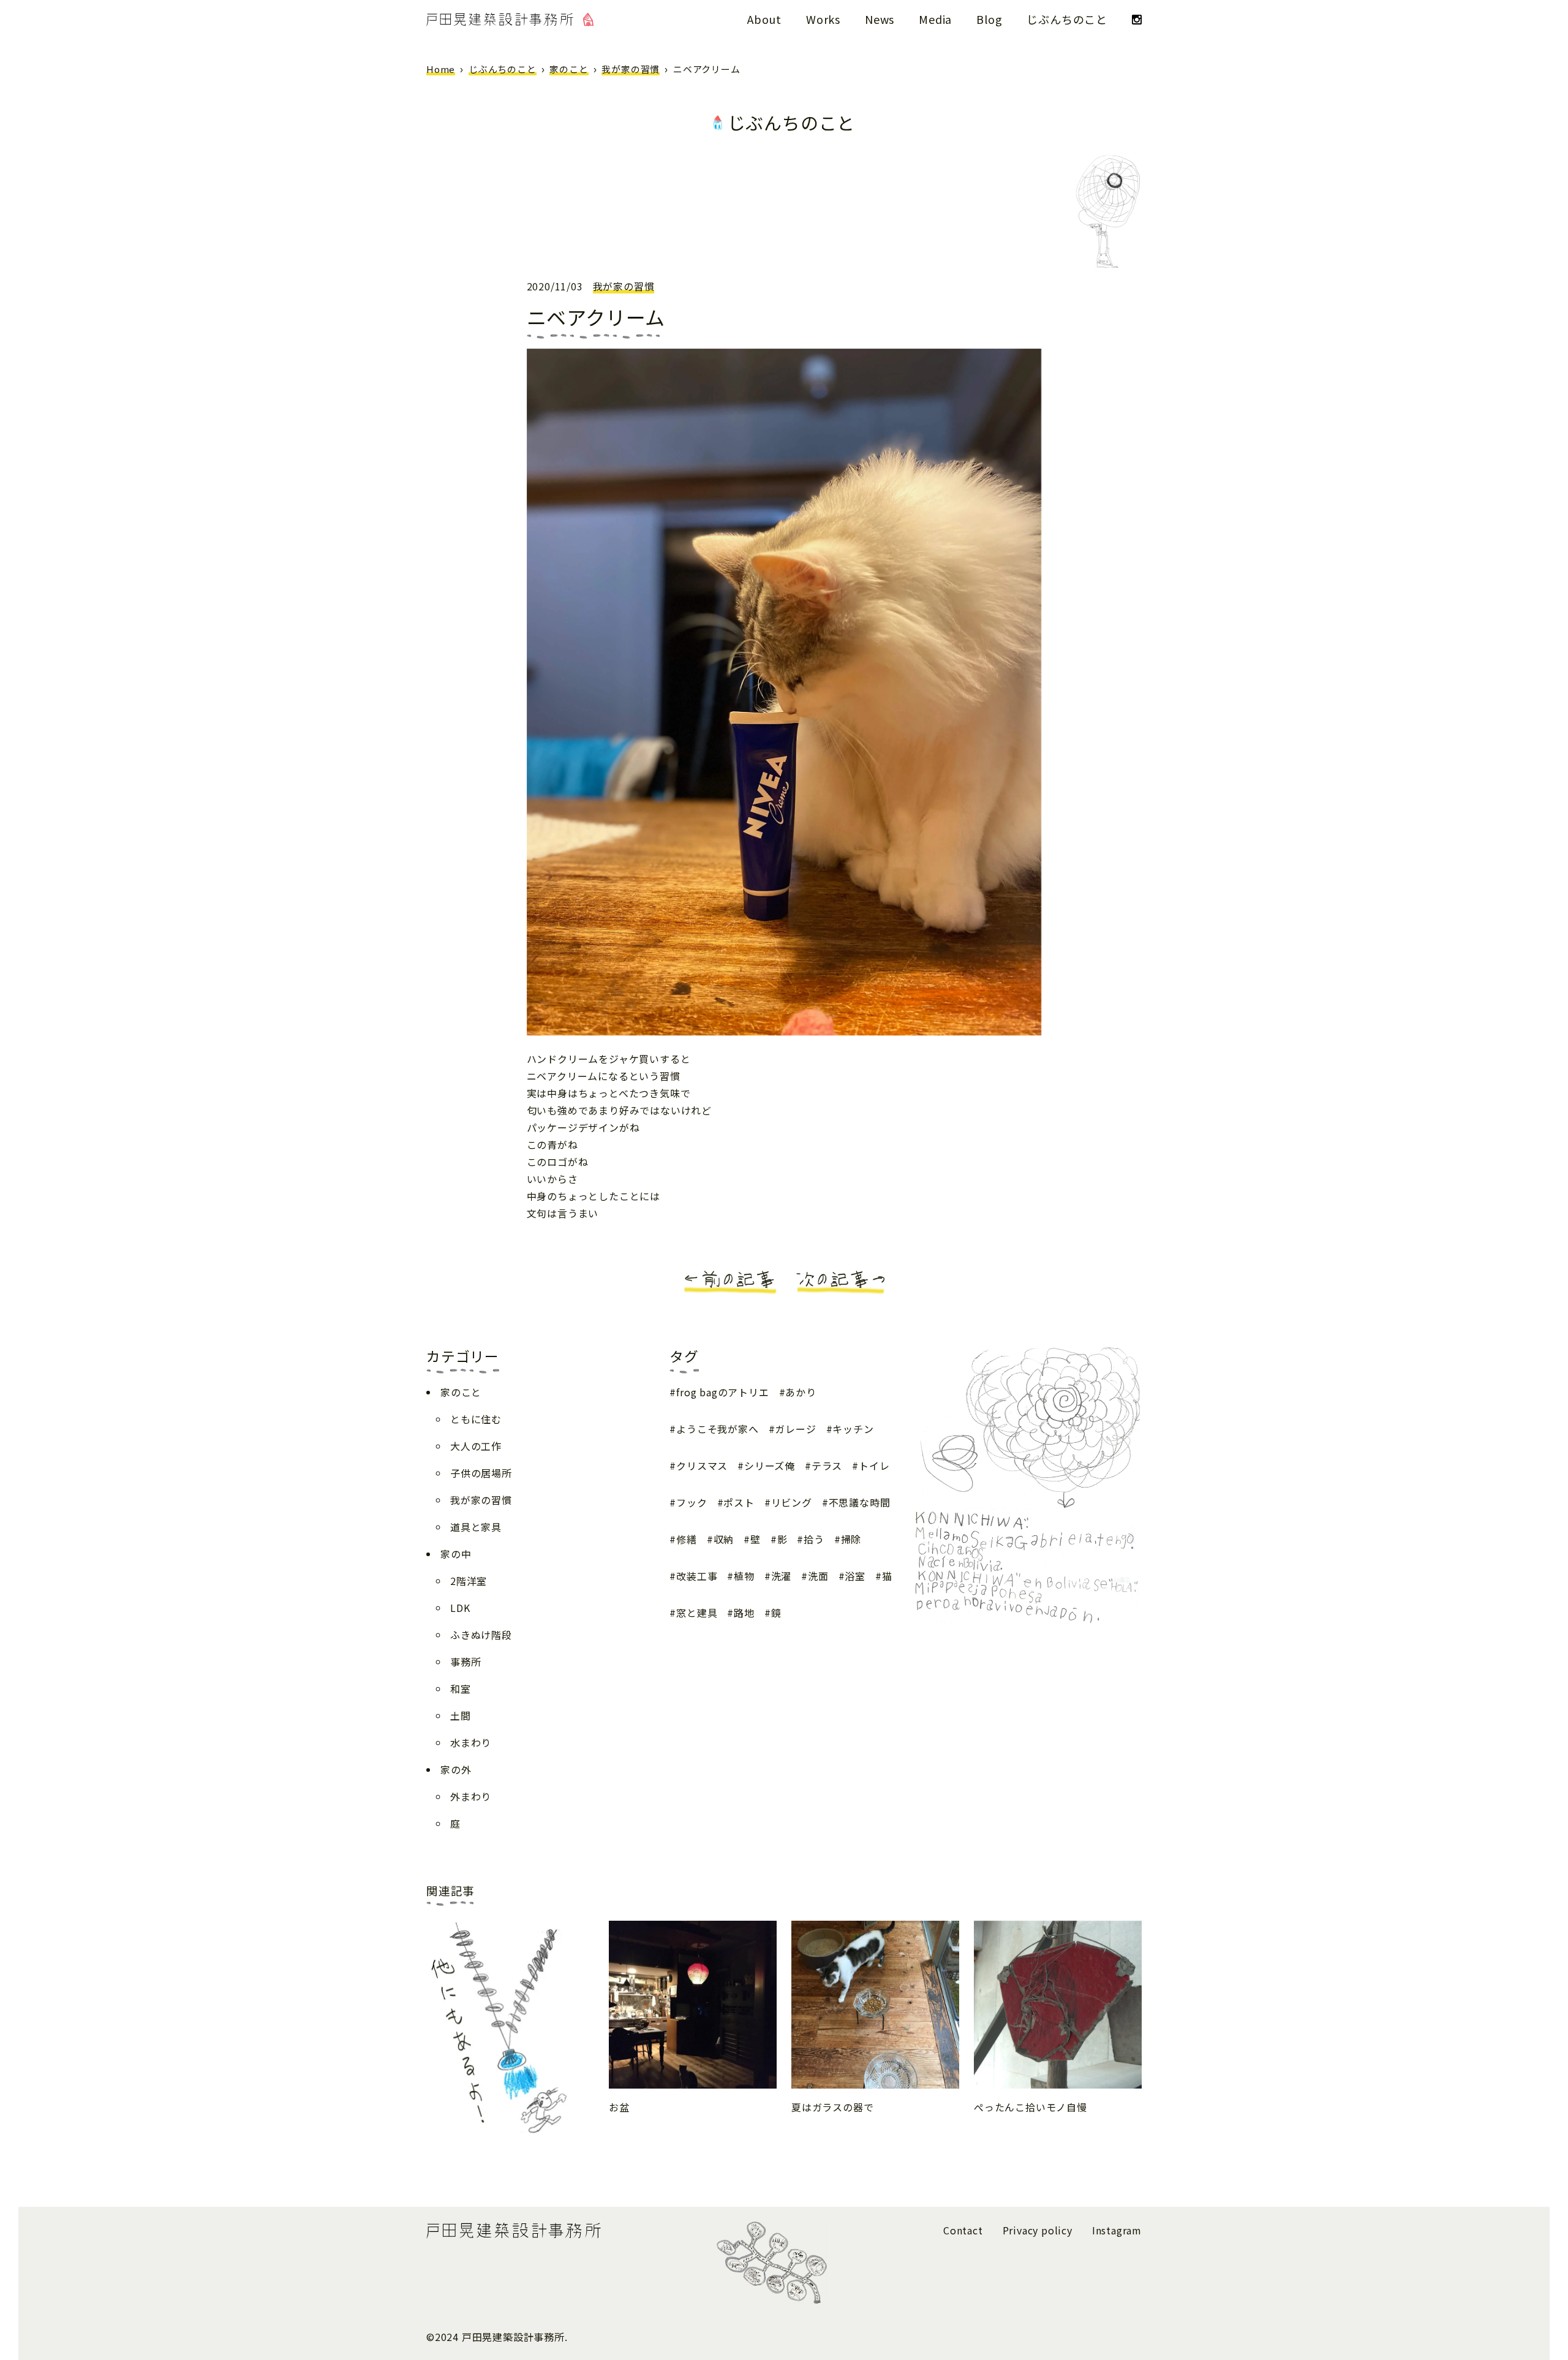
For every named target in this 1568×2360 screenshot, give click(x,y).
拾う (814, 1539)
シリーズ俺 (770, 1466)
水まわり (471, 1742)
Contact (963, 2230)
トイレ (874, 1466)
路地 (744, 1613)
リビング (792, 1502)
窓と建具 (697, 1613)
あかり (801, 1392)
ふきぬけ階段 (481, 1635)
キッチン (853, 1429)
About (764, 19)
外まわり (471, 1796)
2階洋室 (469, 1581)
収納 (724, 1539)
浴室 (855, 1576)
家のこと (569, 69)
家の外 (456, 1769)
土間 (461, 1715)
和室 (461, 1689)
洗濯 (781, 1576)
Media (935, 19)
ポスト (739, 1502)
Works (823, 19)
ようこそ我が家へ (717, 1429)
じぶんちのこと (1067, 19)
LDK (460, 1608)
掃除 (851, 1539)
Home (441, 69)
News (880, 19)
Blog (989, 19)
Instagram (1117, 2230)
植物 (744, 1576)
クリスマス (702, 1466)
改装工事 (697, 1576)
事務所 (466, 1662)
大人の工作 (476, 1446)
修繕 (686, 1539)
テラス (827, 1466)
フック (692, 1502)
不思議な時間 (860, 1502)
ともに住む (476, 1419)
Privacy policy (1038, 2230)
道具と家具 (476, 1527)
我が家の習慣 (631, 69)
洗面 (818, 1576)
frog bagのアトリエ (722, 1392)
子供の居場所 (481, 1473)
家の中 (456, 1554)
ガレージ (795, 1429)
